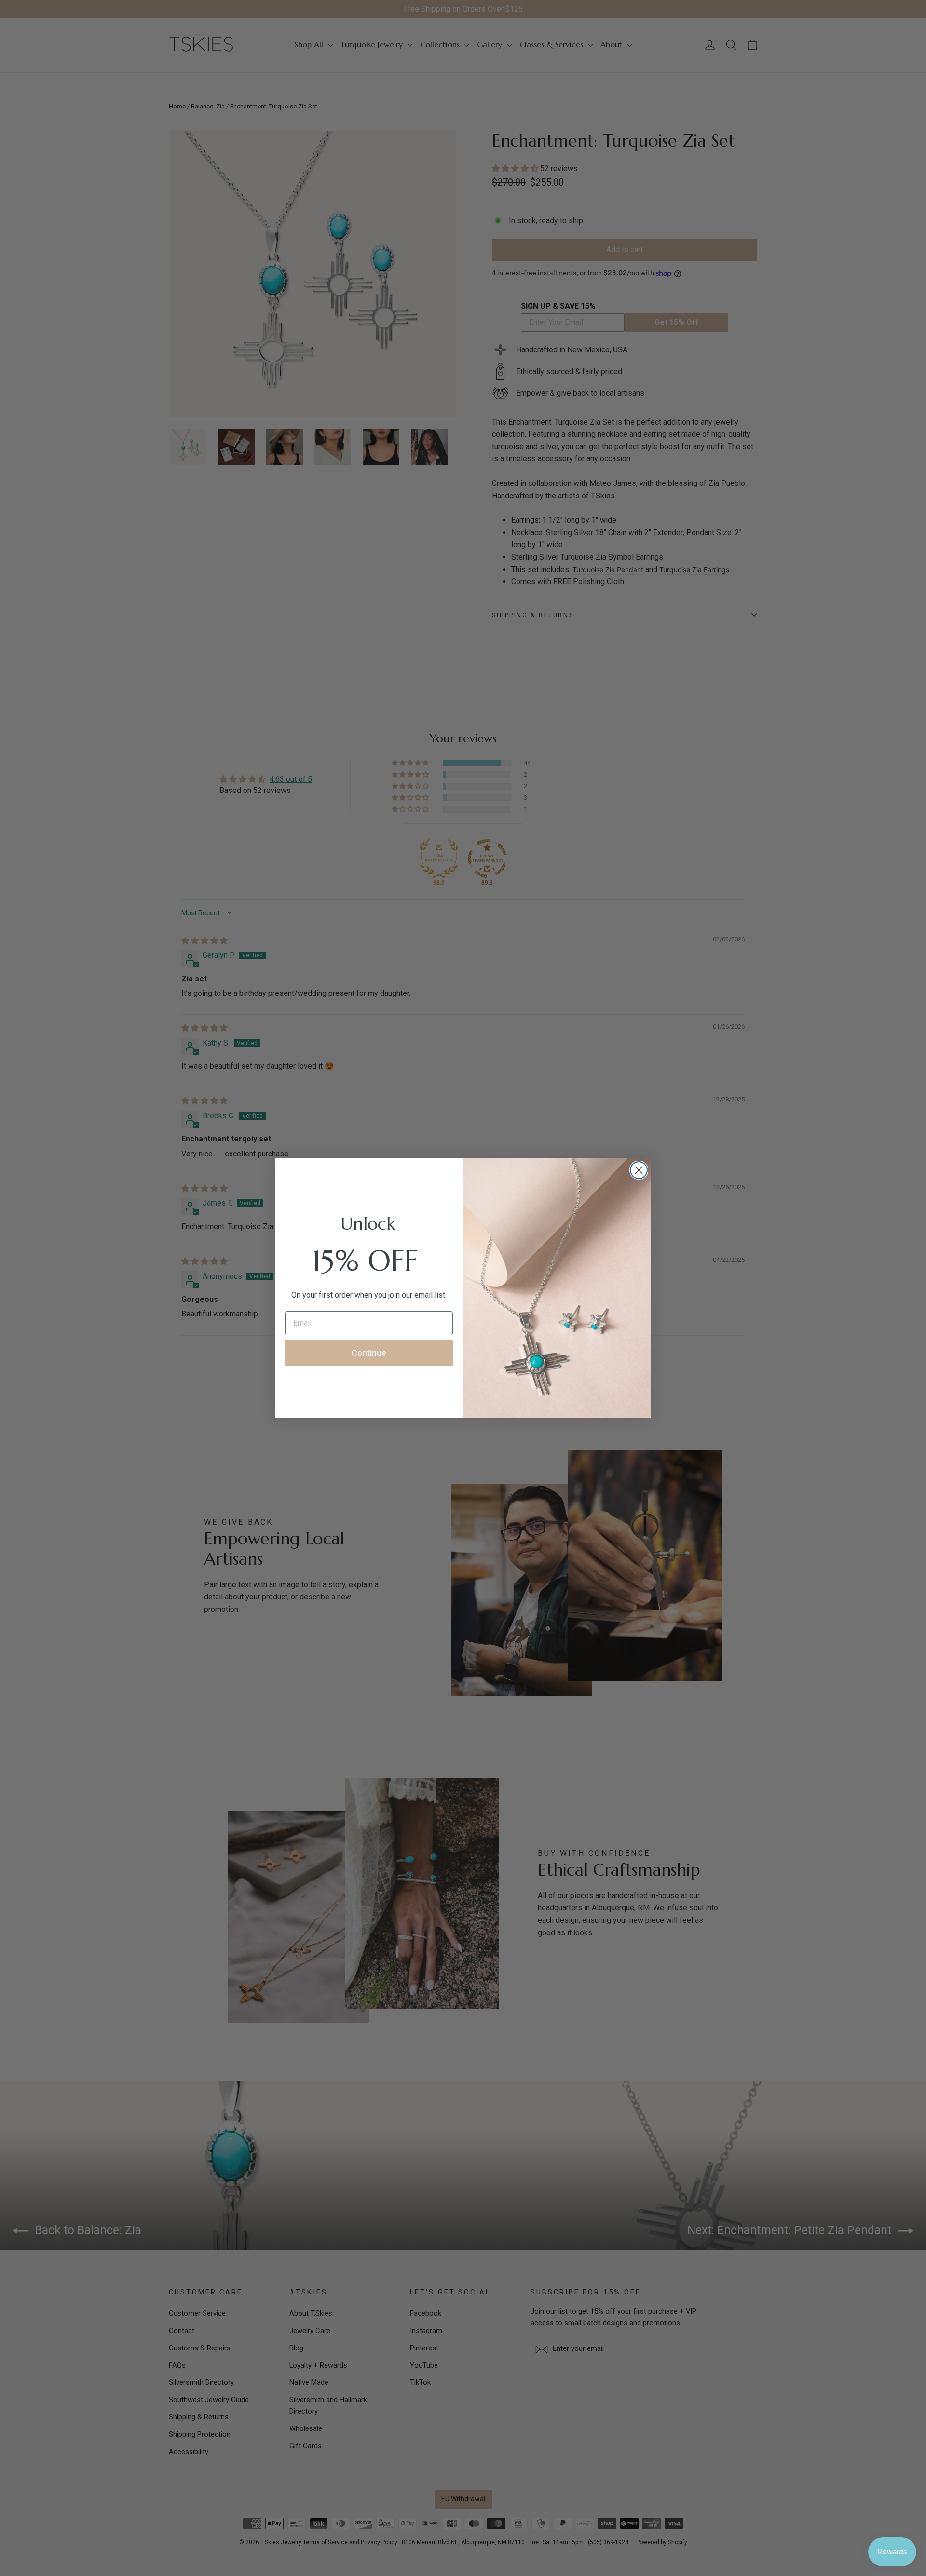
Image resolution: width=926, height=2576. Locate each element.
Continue (369, 1353)
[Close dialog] (639, 1170)
